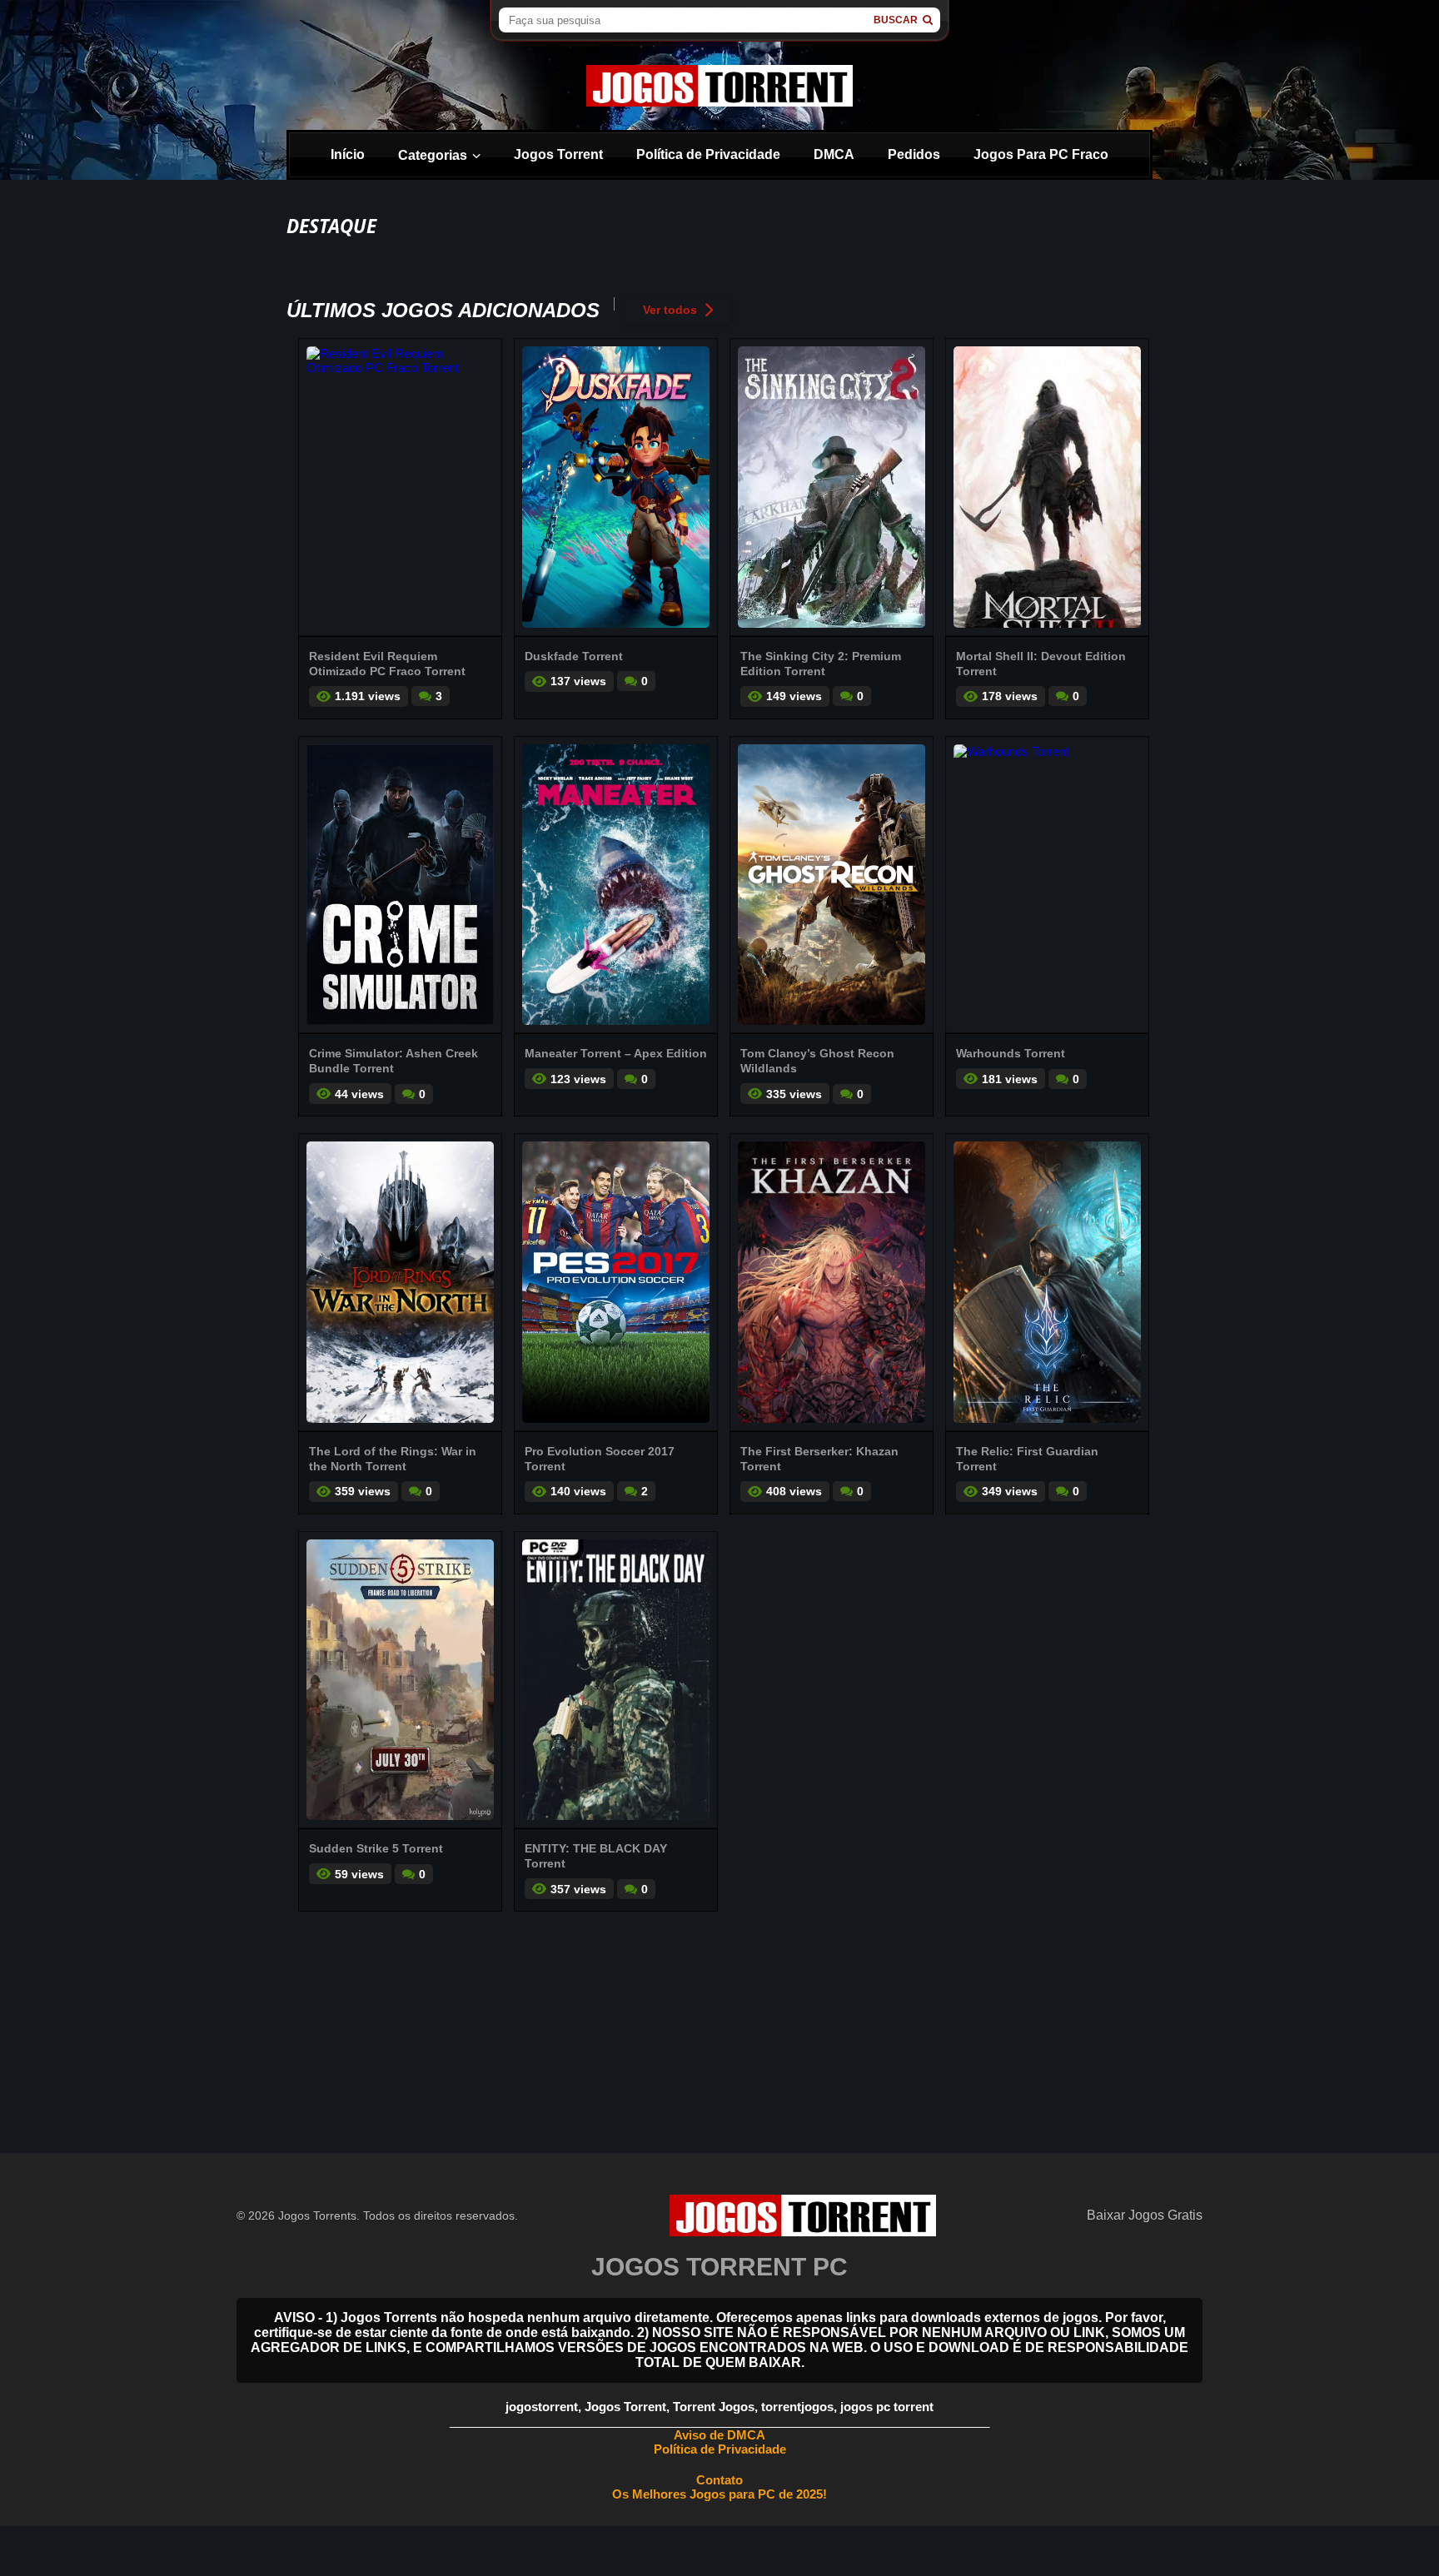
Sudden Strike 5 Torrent (376, 1848)
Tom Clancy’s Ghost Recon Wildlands (817, 1061)
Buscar (896, 20)
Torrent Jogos (714, 2407)
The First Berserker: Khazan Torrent (819, 1459)
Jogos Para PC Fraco (1041, 154)
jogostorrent (542, 2407)
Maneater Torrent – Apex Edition (616, 1053)
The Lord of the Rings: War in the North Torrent (393, 1459)
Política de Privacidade (708, 154)
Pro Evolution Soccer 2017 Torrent (600, 1459)
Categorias (433, 155)
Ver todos (670, 310)
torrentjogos (797, 2407)
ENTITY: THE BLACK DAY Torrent (596, 1856)
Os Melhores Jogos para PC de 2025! (719, 2494)
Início (348, 154)
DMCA (834, 154)
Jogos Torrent (558, 154)
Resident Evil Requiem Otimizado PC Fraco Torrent (387, 664)
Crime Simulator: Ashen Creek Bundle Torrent (393, 1061)
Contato (719, 2480)
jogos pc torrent (887, 2407)
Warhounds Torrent (1011, 1053)
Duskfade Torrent (574, 656)
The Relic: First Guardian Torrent (1027, 1459)
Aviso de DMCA (719, 2435)
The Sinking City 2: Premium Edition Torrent (821, 664)
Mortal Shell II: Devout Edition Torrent (1041, 664)
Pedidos (914, 154)
